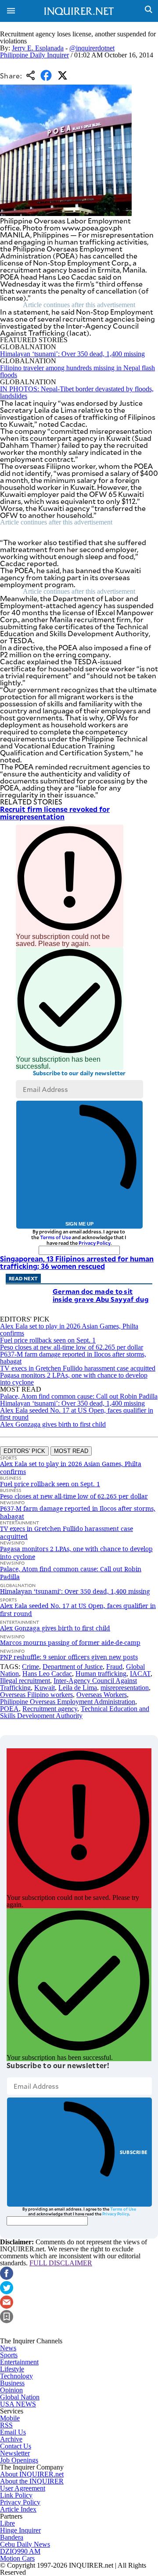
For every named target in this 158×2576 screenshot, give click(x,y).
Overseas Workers (102, 1695)
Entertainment (19, 2362)
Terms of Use (56, 1237)
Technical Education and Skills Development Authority (75, 1712)
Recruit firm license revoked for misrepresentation (55, 813)
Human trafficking (101, 1674)
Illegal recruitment (25, 1681)
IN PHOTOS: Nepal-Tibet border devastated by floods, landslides (77, 392)
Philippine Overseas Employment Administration (68, 1702)
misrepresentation (125, 1688)
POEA (9, 1709)
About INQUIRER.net (32, 2474)
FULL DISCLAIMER (61, 2263)
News (8, 2348)
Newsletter (15, 2453)
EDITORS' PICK (24, 1451)
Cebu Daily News (25, 2544)
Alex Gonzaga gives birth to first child (53, 1424)
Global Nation (20, 2397)
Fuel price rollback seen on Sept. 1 (48, 1340)
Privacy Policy (95, 1243)
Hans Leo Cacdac (47, 1674)
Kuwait (45, 1688)
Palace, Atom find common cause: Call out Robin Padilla (79, 1396)
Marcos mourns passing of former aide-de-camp (70, 1642)
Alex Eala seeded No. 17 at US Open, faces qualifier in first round (77, 1414)
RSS (6, 2425)
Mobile (10, 2418)
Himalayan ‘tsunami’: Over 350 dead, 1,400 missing (72, 354)
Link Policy (16, 2495)
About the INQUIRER (32, 2481)
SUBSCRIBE (134, 2152)
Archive (11, 2439)
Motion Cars (17, 2558)
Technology (16, 2376)
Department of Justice (73, 1667)
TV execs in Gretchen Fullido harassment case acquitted (78, 1368)
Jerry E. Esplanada (38, 48)
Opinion (11, 2390)
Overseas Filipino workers (36, 1695)
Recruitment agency (50, 1709)
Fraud (114, 1667)
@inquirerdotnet (92, 48)
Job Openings (19, 2460)
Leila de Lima (78, 1688)
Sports (9, 2355)
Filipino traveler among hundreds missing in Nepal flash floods (77, 371)
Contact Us (16, 2446)
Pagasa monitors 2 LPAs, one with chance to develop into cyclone (74, 1379)
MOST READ (71, 1451)
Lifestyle (12, 2369)
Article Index (18, 2509)
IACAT (140, 1674)
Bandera (12, 2537)
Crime (31, 1667)
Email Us (13, 2432)
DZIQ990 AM (20, 2551)
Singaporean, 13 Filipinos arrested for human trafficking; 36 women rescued (77, 1262)
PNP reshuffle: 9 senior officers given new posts (69, 1657)
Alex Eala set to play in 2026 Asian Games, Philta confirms (69, 1330)
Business (12, 2383)
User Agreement (23, 2488)
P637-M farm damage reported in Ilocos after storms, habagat (73, 1358)
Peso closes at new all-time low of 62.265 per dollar (72, 1347)
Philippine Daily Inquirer (34, 55)
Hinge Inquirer (20, 2530)
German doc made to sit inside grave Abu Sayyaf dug (101, 1295)
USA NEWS (18, 2404)
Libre (7, 2523)
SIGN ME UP (79, 1224)
